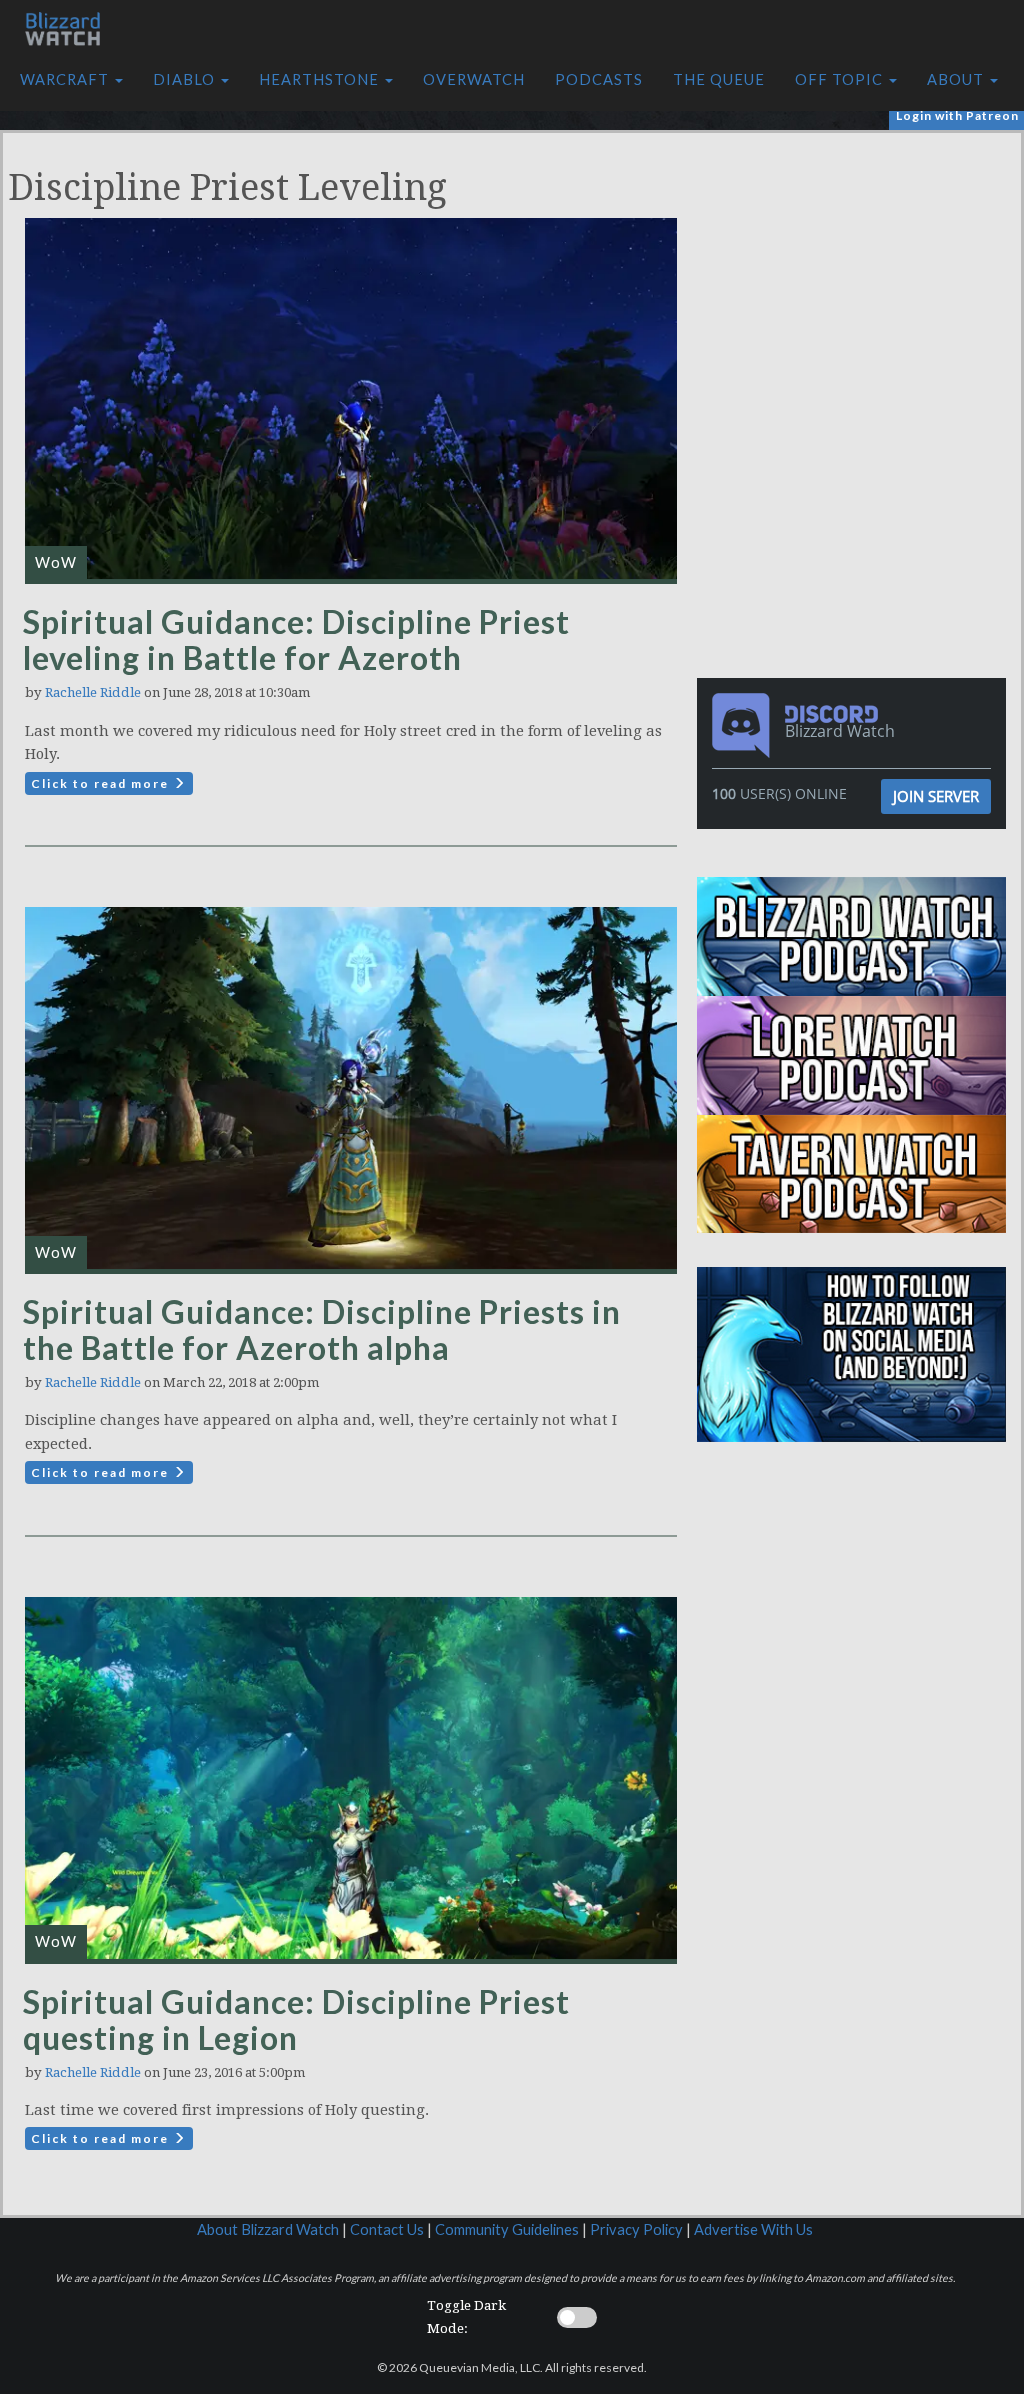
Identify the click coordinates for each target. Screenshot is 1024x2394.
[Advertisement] (857, 273)
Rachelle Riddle (93, 692)
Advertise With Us (753, 2229)
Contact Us (387, 2229)
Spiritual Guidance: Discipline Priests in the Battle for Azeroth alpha (322, 1329)
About (957, 79)
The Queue (719, 79)
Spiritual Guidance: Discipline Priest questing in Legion (296, 2019)
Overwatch (474, 79)
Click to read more (102, 783)
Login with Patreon (957, 115)
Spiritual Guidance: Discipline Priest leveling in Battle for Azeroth (296, 639)
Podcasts (599, 79)
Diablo (186, 79)
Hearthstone (321, 79)
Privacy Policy (636, 2229)
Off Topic (841, 79)
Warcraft (66, 79)
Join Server (936, 796)
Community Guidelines (507, 2229)
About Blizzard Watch (268, 2229)
